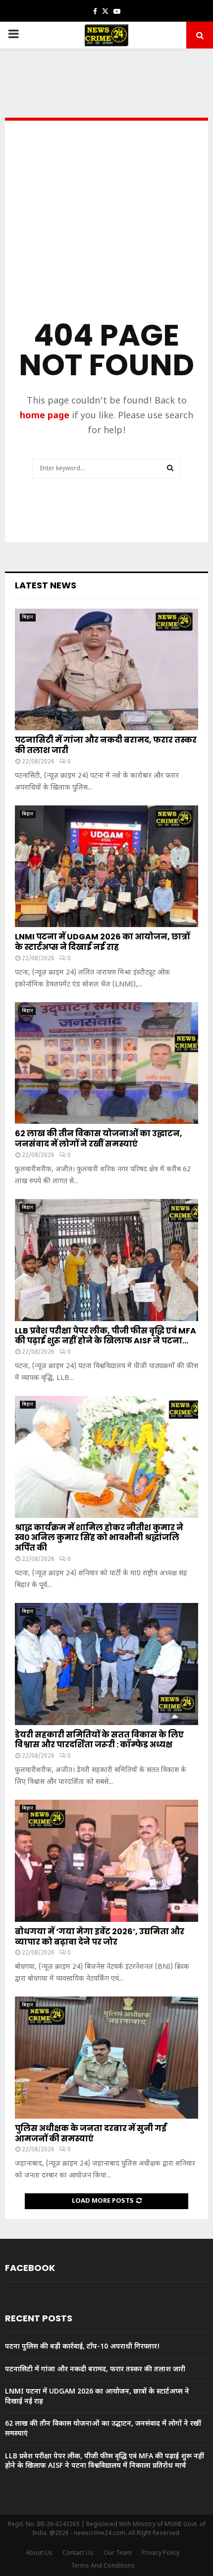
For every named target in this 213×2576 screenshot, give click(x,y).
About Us (39, 2553)
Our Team (118, 2553)
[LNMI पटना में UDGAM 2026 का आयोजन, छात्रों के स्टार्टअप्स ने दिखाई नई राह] (106, 866)
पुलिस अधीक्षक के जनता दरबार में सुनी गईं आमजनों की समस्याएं (91, 2133)
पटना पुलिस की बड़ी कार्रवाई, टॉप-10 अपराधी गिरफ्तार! (82, 2347)
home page (45, 416)
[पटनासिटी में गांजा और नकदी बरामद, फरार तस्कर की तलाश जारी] (106, 670)
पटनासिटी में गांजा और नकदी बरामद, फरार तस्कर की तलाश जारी (106, 745)
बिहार (28, 617)
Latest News (46, 585)
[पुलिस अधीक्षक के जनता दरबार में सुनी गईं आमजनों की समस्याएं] (106, 2058)
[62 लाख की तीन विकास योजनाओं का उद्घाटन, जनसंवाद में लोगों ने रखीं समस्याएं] (106, 1063)
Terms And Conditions (103, 2566)
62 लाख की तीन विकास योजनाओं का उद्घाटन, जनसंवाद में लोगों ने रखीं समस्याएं (99, 1139)
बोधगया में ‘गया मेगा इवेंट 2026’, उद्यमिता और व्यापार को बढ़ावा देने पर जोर (100, 1937)
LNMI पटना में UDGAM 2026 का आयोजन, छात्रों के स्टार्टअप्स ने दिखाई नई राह (102, 942)
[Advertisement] (106, 234)
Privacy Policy (160, 2553)
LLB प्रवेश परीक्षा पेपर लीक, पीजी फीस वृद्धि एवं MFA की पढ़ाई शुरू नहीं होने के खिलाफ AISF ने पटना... (106, 1336)
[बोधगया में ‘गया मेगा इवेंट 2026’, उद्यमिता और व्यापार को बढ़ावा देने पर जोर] (106, 1861)
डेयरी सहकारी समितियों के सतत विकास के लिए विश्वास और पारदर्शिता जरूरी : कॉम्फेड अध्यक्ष (99, 1740)
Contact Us (78, 2553)
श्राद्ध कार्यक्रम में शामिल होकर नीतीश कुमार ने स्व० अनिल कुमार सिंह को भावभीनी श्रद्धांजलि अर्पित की (99, 1538)
